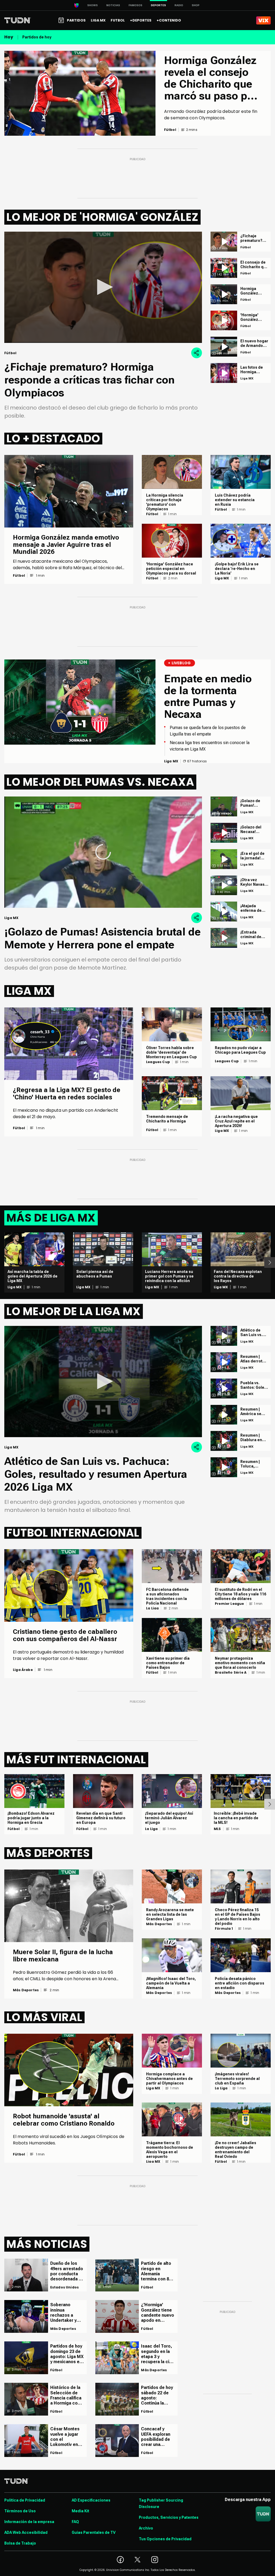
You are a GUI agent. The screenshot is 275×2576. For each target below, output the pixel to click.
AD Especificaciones (91, 2500)
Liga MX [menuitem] (98, 20)
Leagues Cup (158, 1062)
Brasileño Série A (231, 1673)
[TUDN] (18, 20)
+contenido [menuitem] (169, 20)
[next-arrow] (270, 1262)
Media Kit (80, 2511)
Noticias (113, 5)
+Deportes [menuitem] (141, 20)
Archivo (146, 2528)
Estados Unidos (65, 2287)
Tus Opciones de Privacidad (165, 2539)
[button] (103, 287)
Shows (93, 5)
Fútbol (19, 576)
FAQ (75, 2522)
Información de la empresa (29, 2522)
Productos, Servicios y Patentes (169, 2517)
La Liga (152, 1608)
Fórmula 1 (224, 1929)
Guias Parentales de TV (94, 2532)
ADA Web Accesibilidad (26, 2532)
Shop (196, 5)
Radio (179, 5)
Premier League (229, 1604)
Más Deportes (26, 1990)
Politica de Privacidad (25, 2500)
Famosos (135, 5)
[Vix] (263, 20)
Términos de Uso (20, 2511)
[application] (103, 287)
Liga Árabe (23, 1670)
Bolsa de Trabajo (20, 2543)
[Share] (197, 353)
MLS (217, 1829)
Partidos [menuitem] (76, 20)
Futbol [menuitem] (118, 20)
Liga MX (222, 578)
